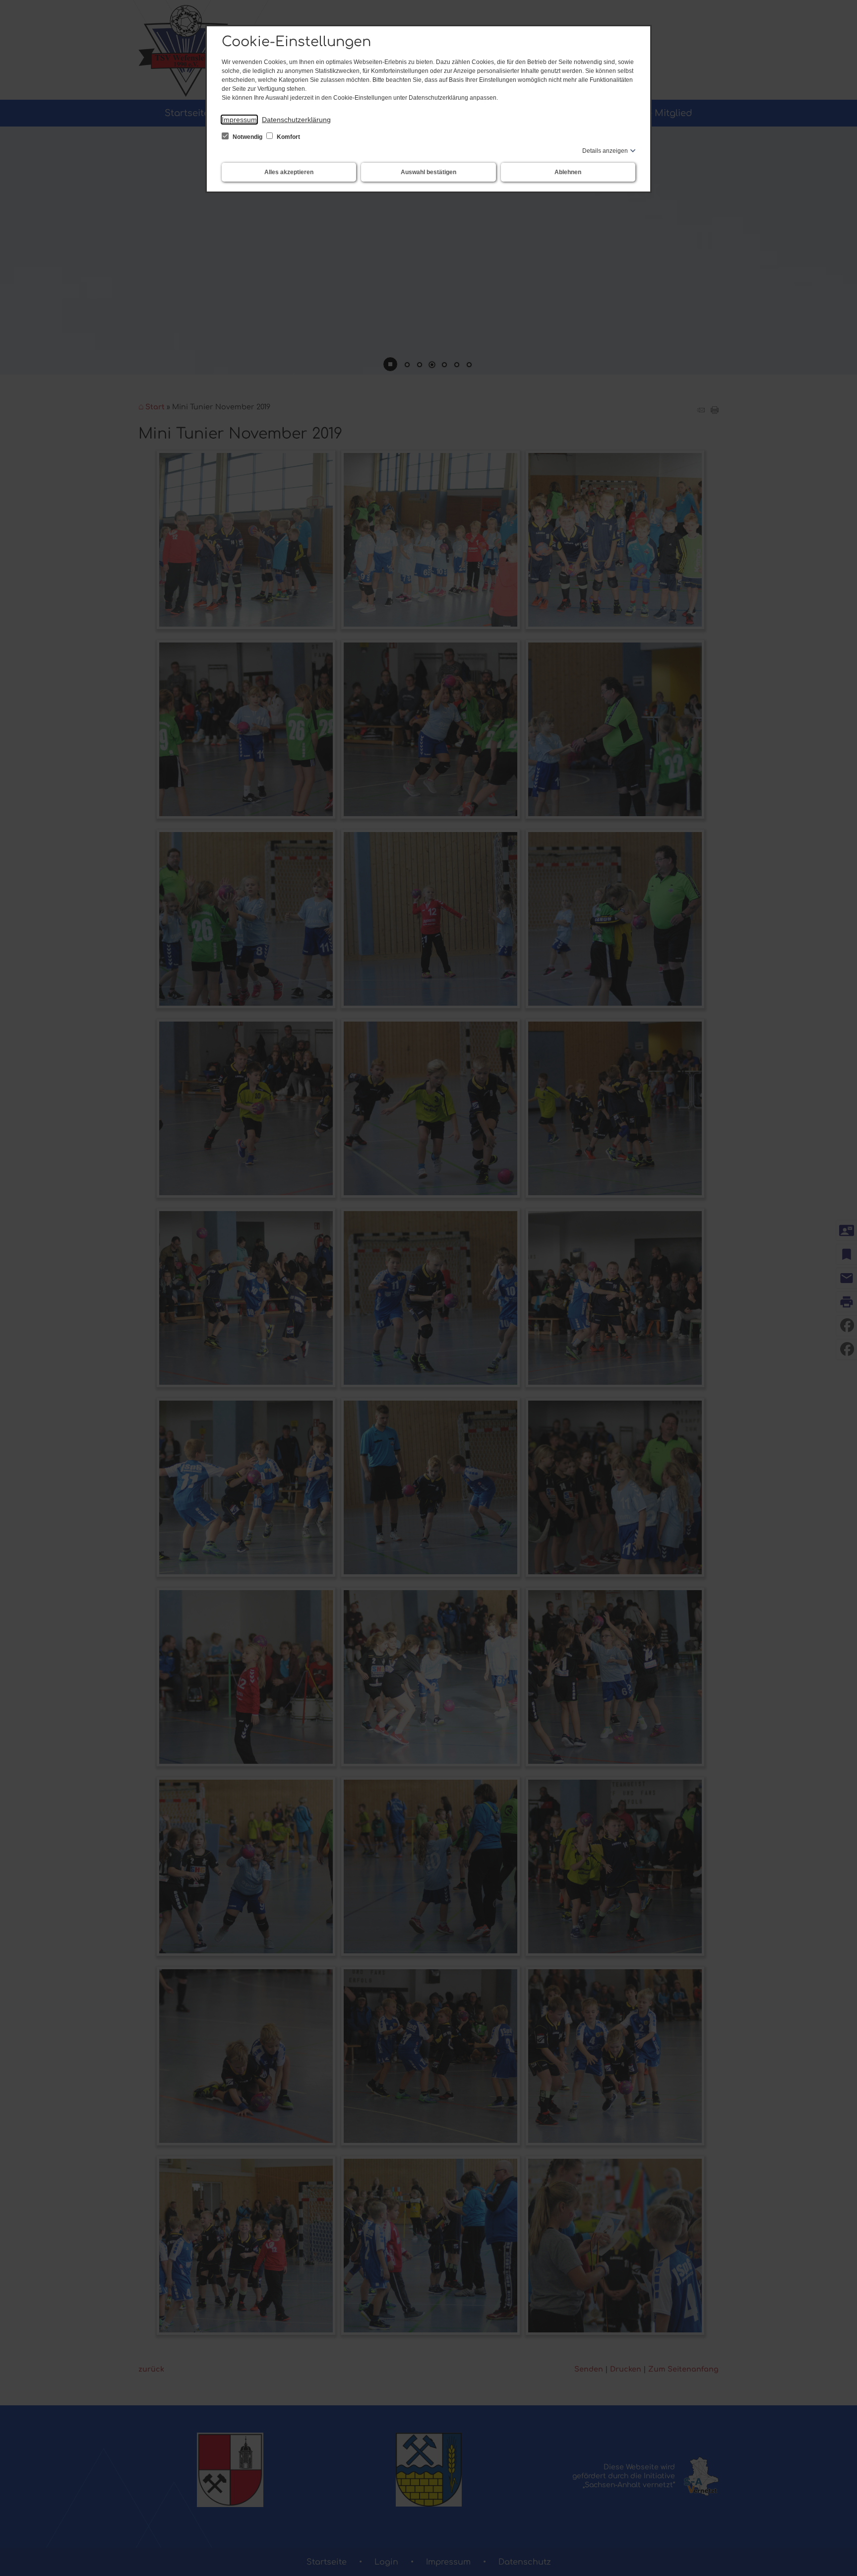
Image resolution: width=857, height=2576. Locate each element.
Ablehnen (568, 172)
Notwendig (247, 137)
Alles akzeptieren (289, 172)
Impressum (239, 120)
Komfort (288, 137)
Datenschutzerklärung (296, 120)
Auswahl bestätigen (428, 172)
